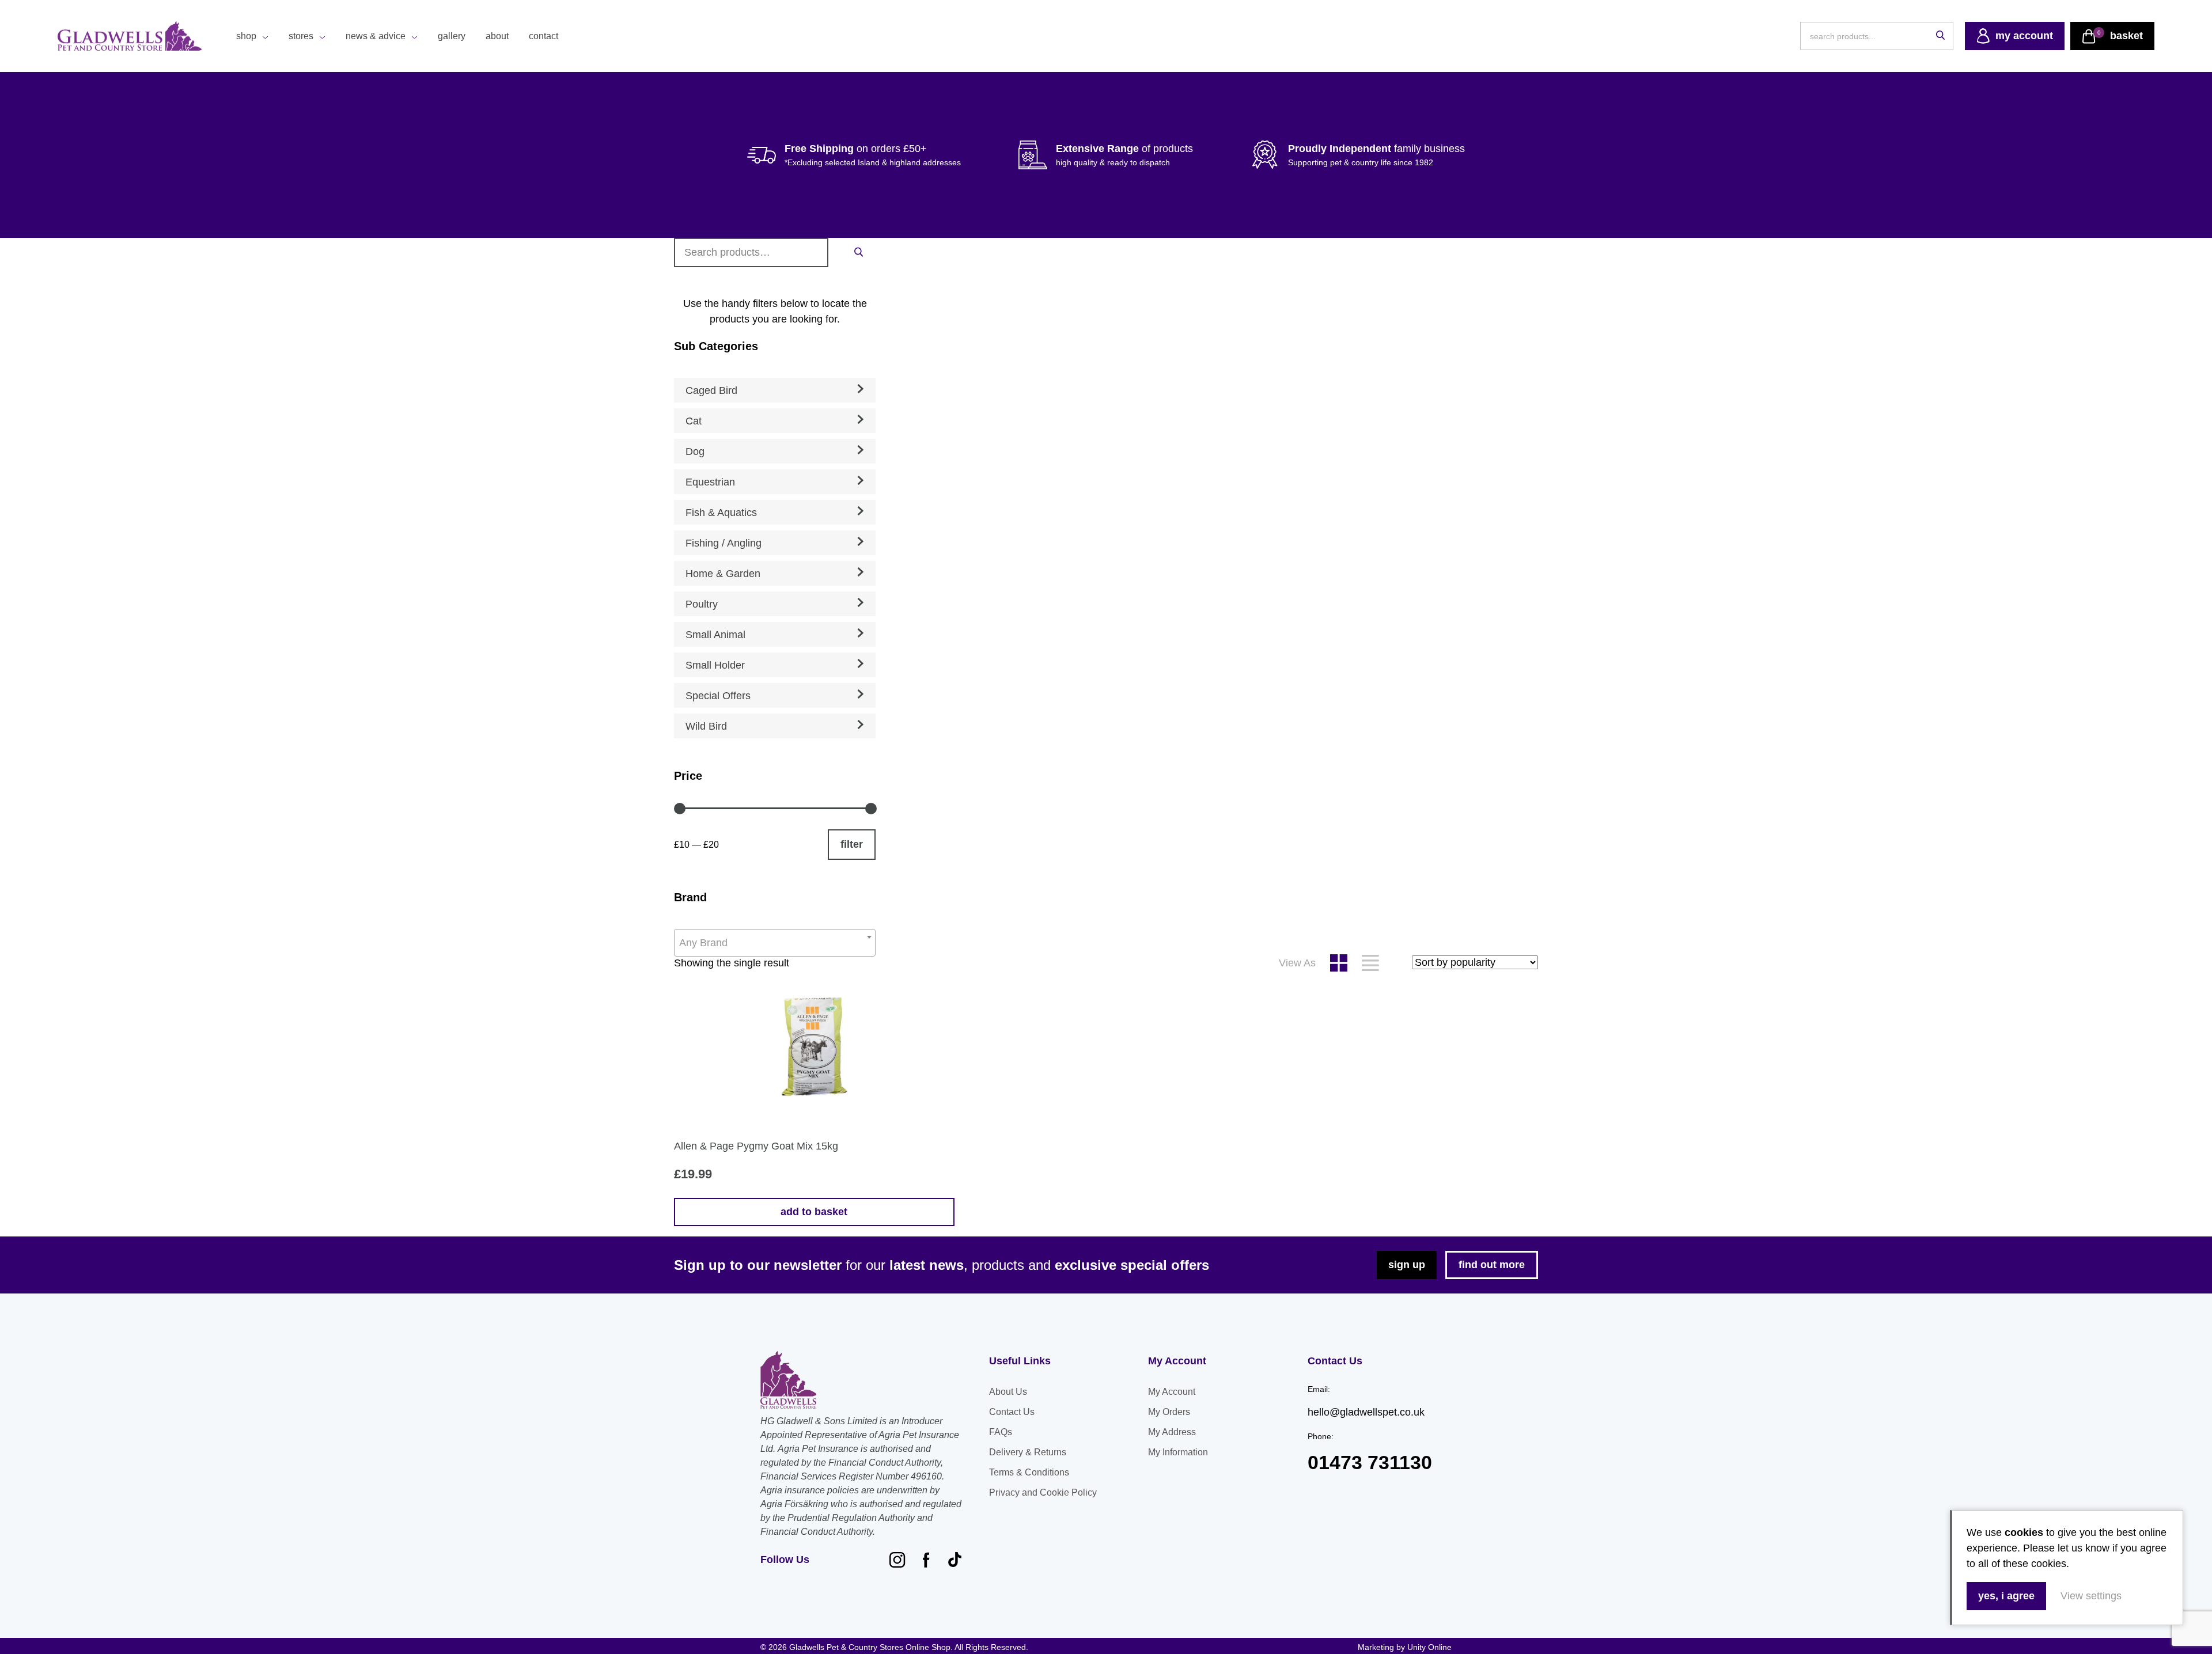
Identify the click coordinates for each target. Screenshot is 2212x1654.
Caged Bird (711, 390)
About (497, 36)
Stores (301, 36)
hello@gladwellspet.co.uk (1366, 1412)
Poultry (702, 604)
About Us (1008, 1392)
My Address (1172, 1432)
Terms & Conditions (1029, 1472)
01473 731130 (1370, 1463)
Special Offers (718, 696)
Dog (695, 452)
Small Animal (715, 635)
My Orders (1169, 1412)
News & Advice (376, 36)
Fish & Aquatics (721, 513)
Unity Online (1429, 1647)
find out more (1492, 1265)
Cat (694, 421)
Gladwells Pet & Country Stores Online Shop (130, 36)
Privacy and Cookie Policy (1043, 1492)
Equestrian (710, 482)
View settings (2091, 1596)
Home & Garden (723, 574)
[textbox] (775, 943)
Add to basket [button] (814, 1212)
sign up (1407, 1265)
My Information (1178, 1452)
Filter (852, 844)
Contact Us (1012, 1412)
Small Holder (715, 665)
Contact (543, 36)
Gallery (452, 36)
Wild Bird (706, 726)
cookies (2024, 1532)
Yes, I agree (2006, 1596)
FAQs (1001, 1432)
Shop (246, 36)
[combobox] (775, 943)
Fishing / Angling (724, 543)
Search (858, 252)
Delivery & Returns (1028, 1452)
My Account (1172, 1392)
